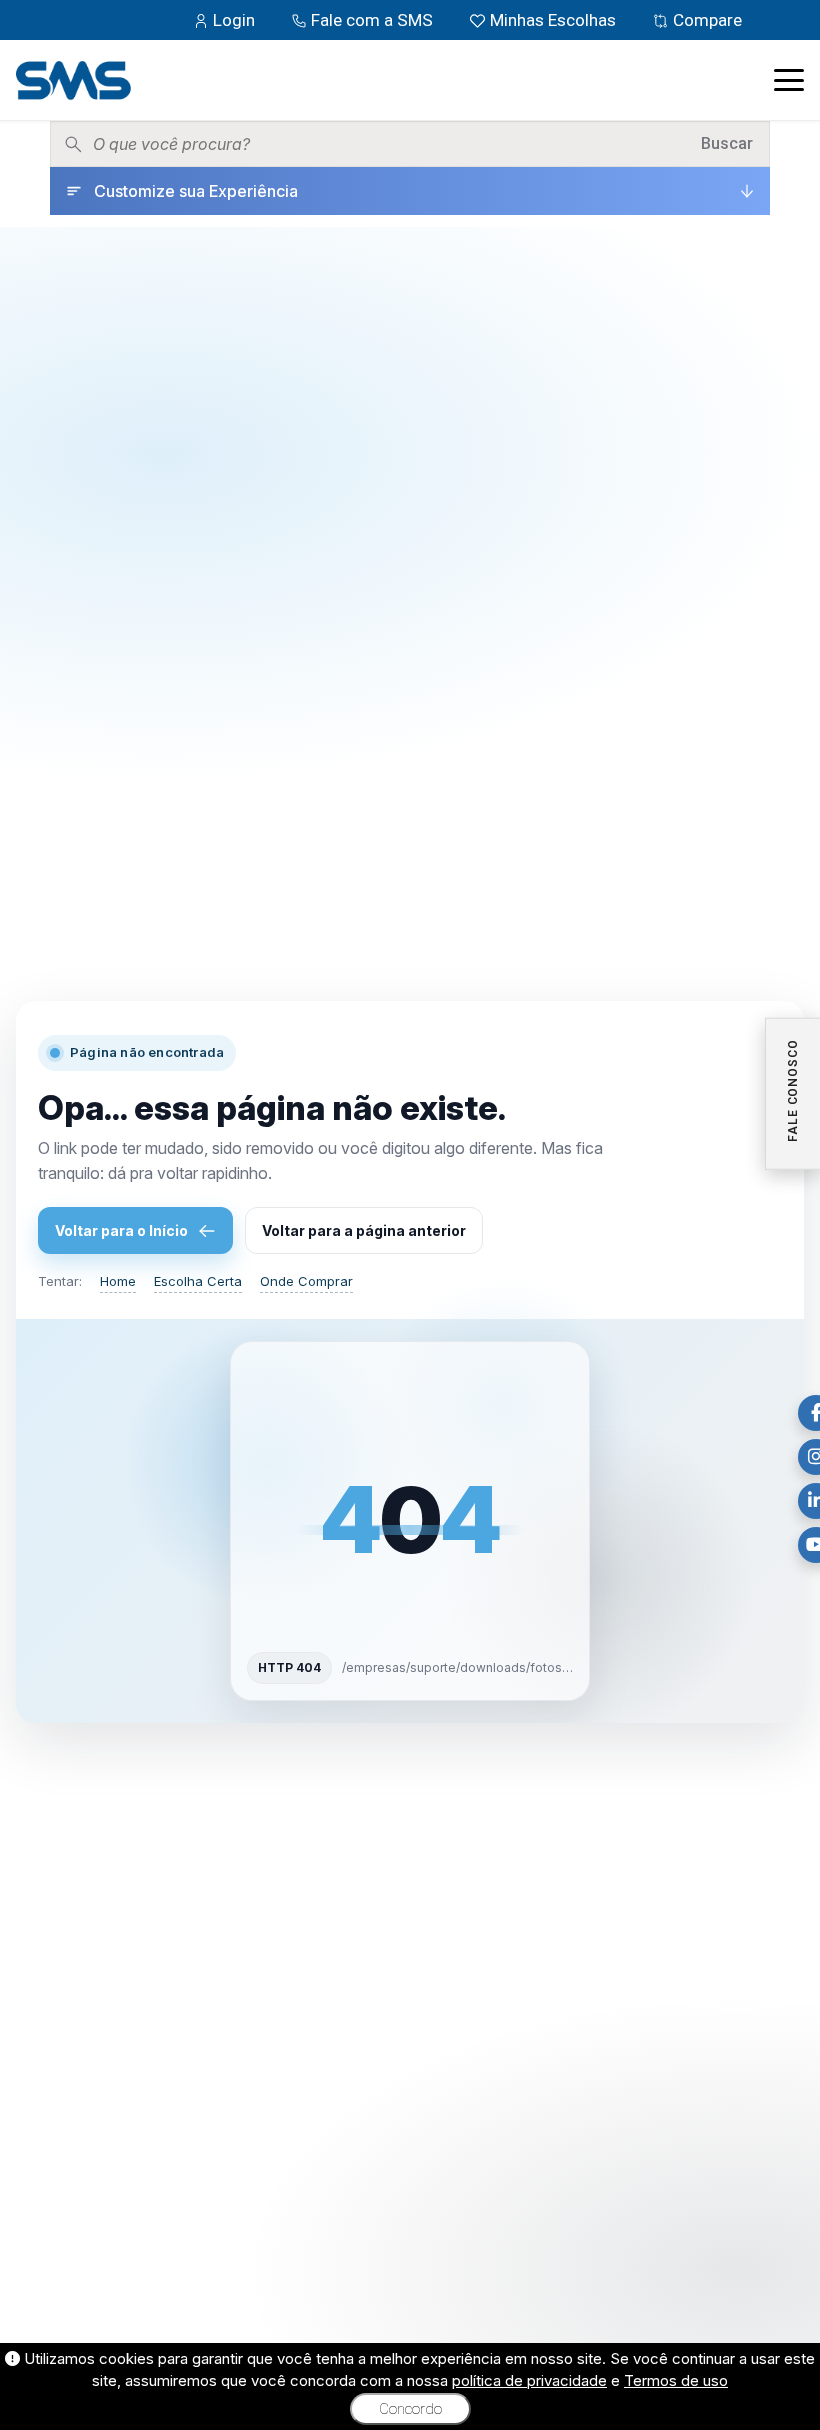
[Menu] (789, 80)
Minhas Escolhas (553, 20)
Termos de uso (676, 2380)
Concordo (410, 2409)
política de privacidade (529, 2380)
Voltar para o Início (121, 1230)
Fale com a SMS (372, 20)
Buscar (727, 143)
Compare (705, 20)
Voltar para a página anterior (364, 1230)
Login (234, 20)
